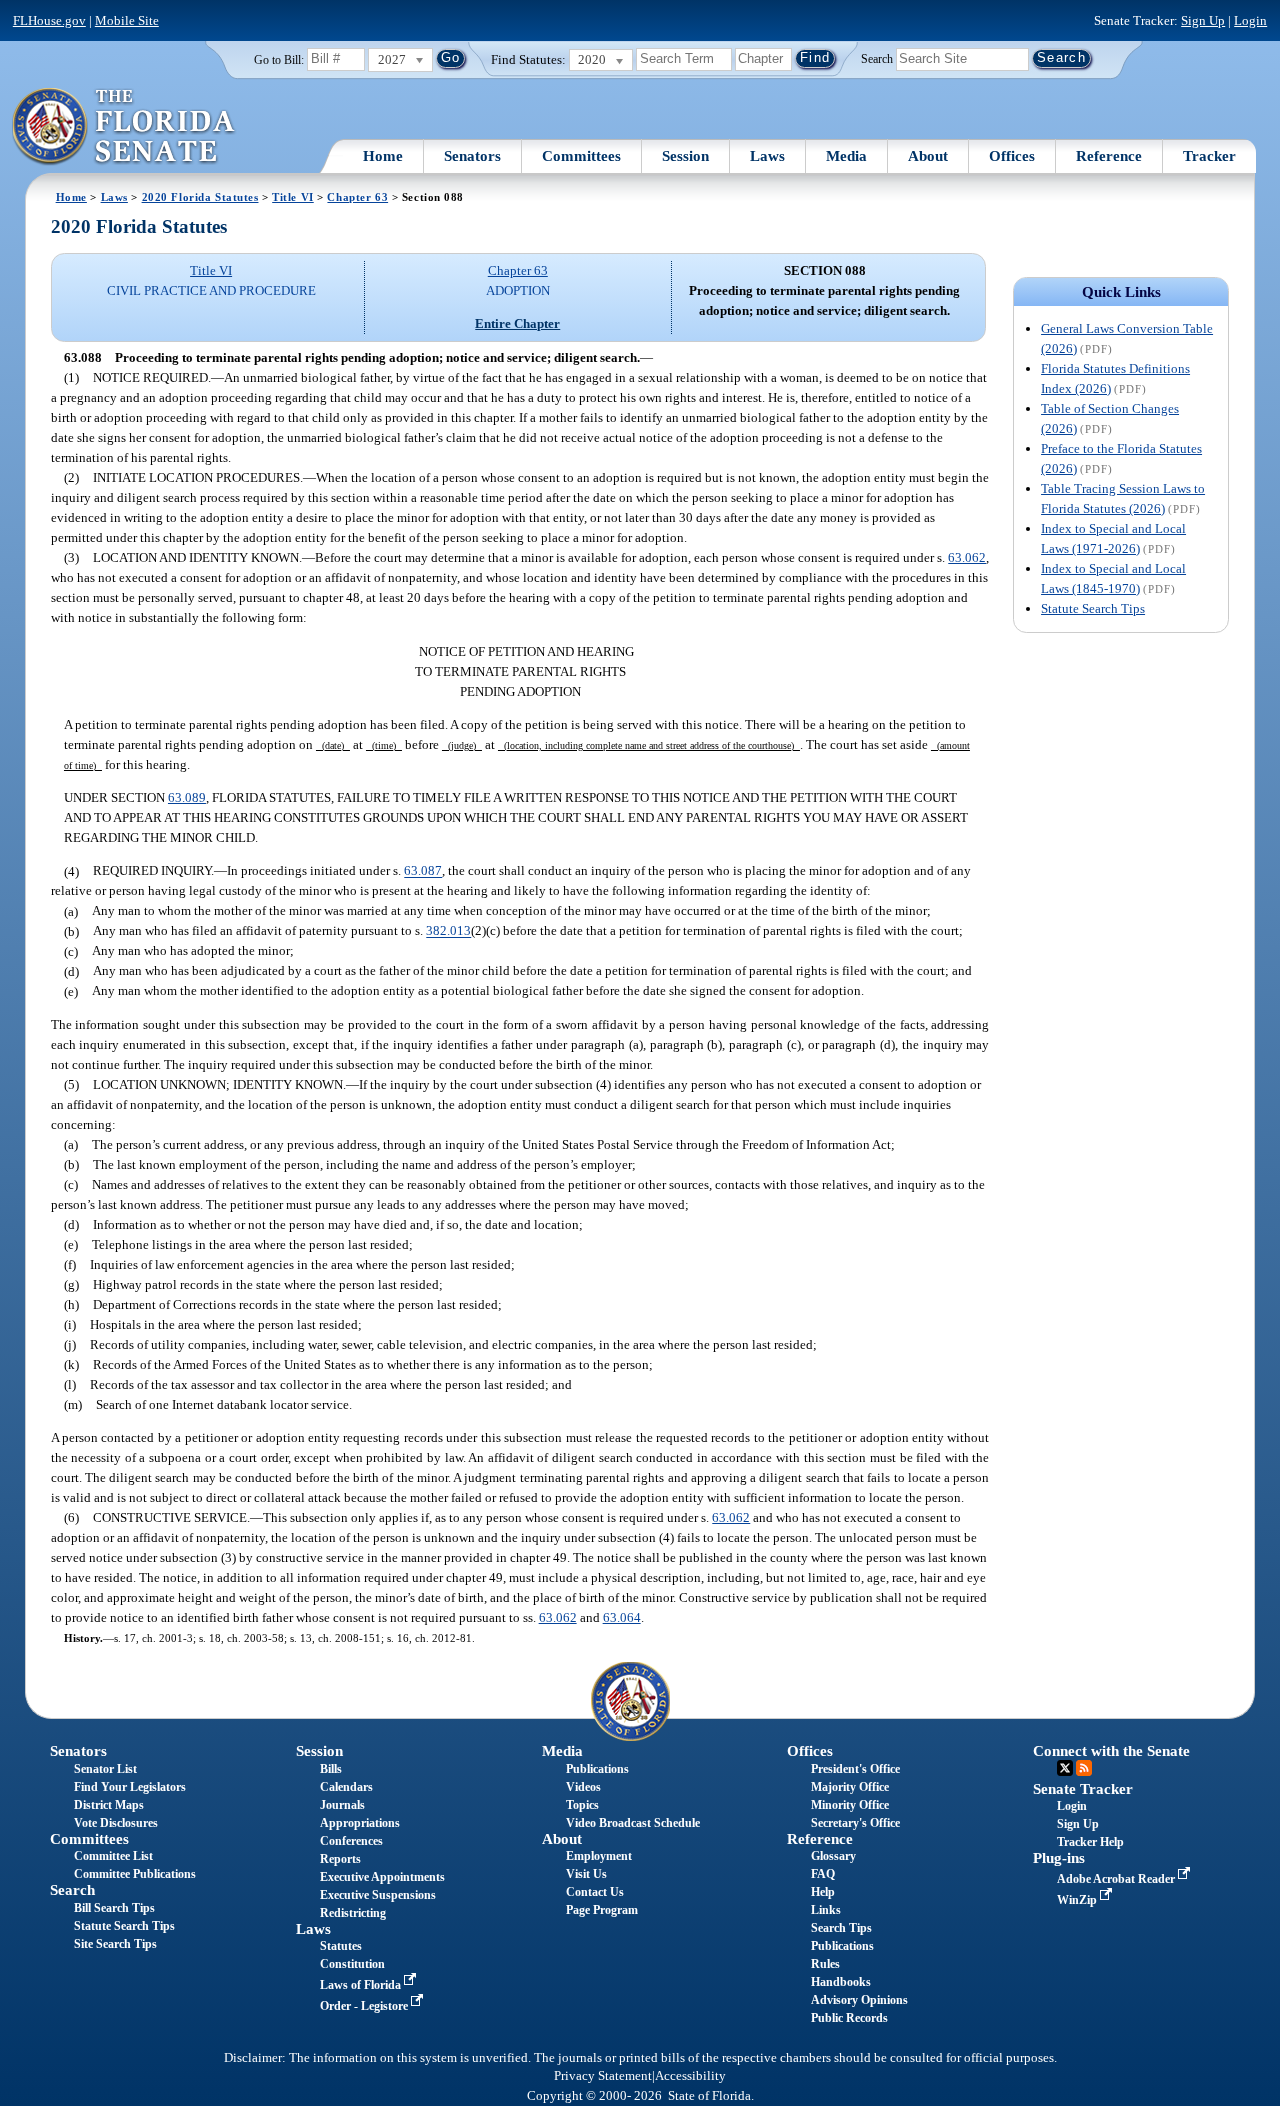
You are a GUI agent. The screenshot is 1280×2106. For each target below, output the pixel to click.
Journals (342, 1805)
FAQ (823, 1874)
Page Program (602, 1910)
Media (846, 156)
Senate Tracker (1083, 1789)
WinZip (1078, 1900)
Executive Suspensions (378, 1895)
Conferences (351, 1841)
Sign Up (1203, 20)
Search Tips (841, 1928)
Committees (581, 156)
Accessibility (690, 2076)
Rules (825, 1964)
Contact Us (595, 1892)
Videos (583, 1787)
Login (1250, 20)
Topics (582, 1805)
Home (383, 156)
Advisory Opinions (859, 2000)
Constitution (352, 1964)
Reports (340, 1859)
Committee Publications (135, 1874)
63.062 (967, 557)
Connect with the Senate (1111, 1751)
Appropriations (360, 1823)
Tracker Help (1090, 1842)
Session (685, 156)
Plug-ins (1059, 1858)
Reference (1109, 156)
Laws (767, 156)
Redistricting (353, 1913)
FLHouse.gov (49, 20)
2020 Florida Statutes (200, 197)
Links (826, 1910)
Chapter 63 (357, 197)
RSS (1084, 1768)
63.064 (622, 1617)
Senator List (105, 1769)
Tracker (1209, 156)
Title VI (293, 197)
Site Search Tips (115, 1944)
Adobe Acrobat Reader (1117, 1879)
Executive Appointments (382, 1877)
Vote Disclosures (116, 1823)
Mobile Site (127, 20)
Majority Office (850, 1787)
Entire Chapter (517, 323)
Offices (1012, 156)
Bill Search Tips (114, 1908)
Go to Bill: (279, 60)
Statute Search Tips (1093, 608)
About (928, 156)
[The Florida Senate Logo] (124, 127)
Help (823, 1892)
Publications (597, 1769)
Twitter (1065, 1768)
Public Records (849, 2018)
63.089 (187, 797)
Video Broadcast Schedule (633, 1823)
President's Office (855, 1769)
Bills (331, 1769)
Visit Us (586, 1874)
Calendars (346, 1787)
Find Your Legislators (130, 1787)
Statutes (341, 1946)
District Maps (109, 1805)
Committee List (113, 1856)
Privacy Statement (603, 2076)
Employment (599, 1856)
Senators (472, 156)
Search (877, 58)
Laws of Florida (362, 1985)
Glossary (833, 1856)
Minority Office (850, 1805)
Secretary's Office (855, 1823)
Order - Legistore (365, 2006)
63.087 (423, 871)
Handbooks (841, 1982)
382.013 (448, 931)
